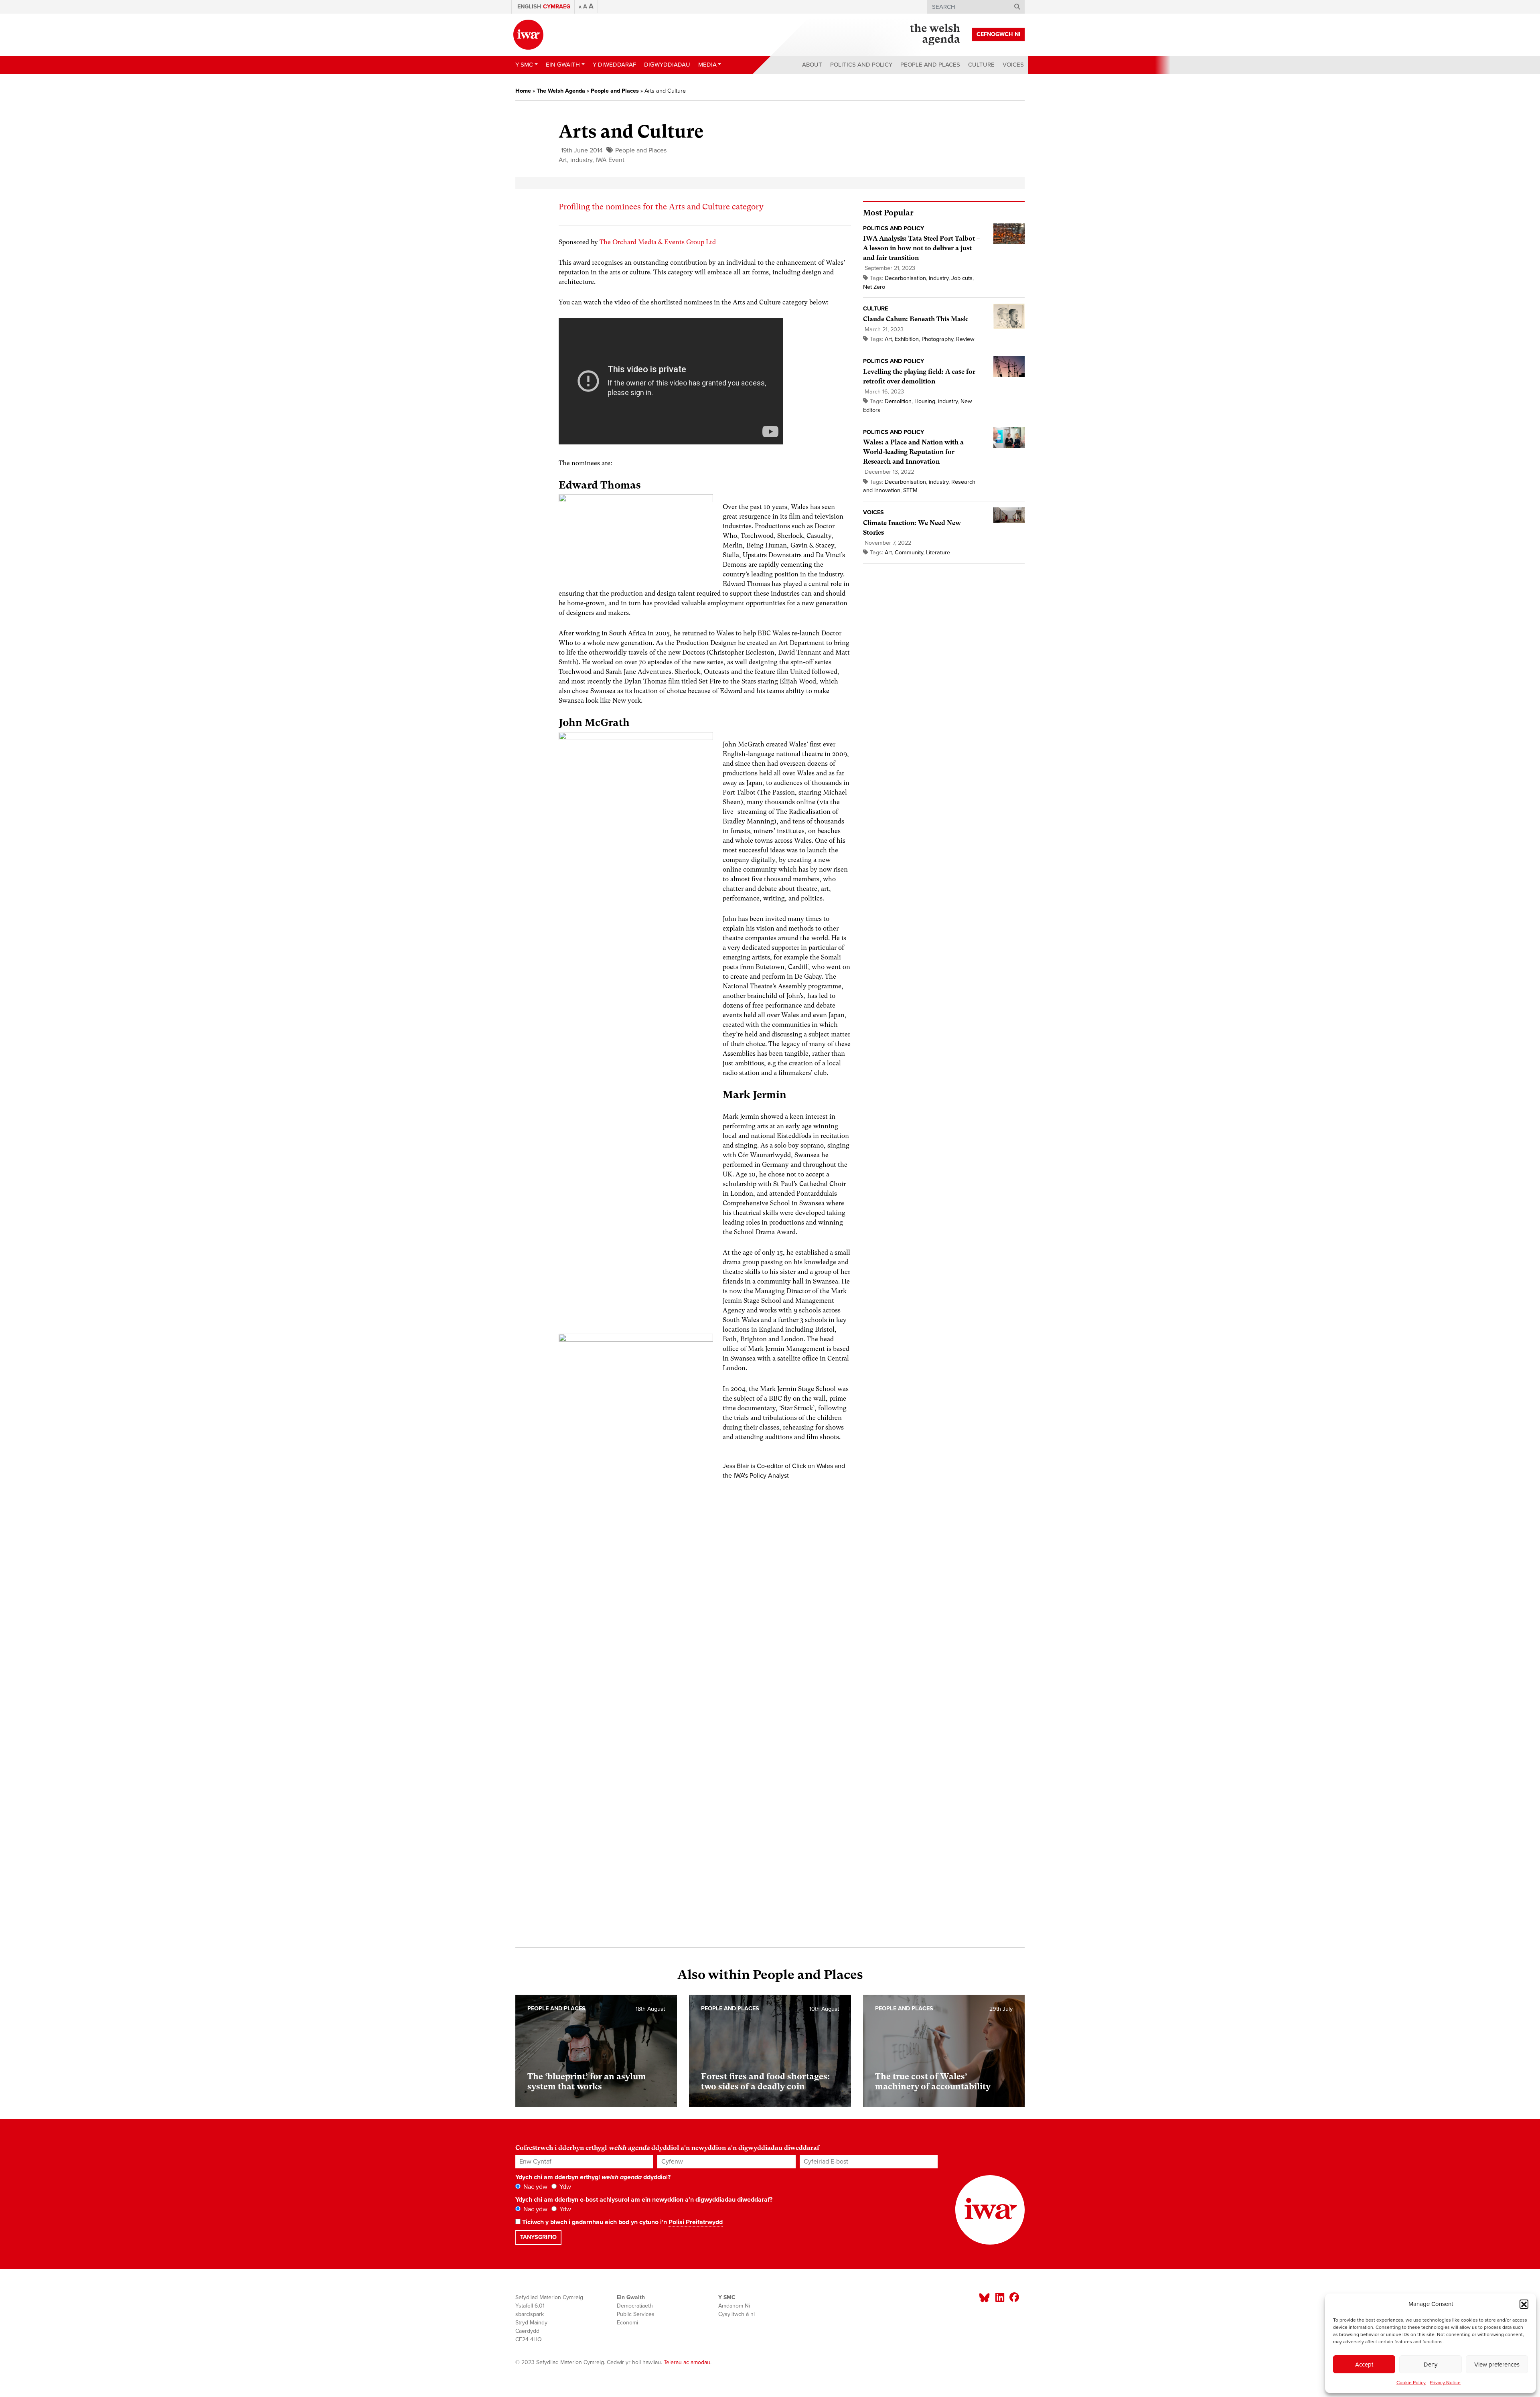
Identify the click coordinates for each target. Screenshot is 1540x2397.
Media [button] (707, 65)
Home (523, 91)
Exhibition (907, 339)
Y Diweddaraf (614, 65)
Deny (1431, 2365)
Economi (627, 2323)
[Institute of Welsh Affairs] (528, 35)
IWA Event (610, 160)
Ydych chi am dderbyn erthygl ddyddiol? (593, 2177)
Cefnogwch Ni (998, 34)
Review (965, 339)
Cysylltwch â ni (737, 2314)
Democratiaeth (635, 2306)
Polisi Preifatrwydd (696, 2222)
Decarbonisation (905, 278)
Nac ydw (535, 2187)
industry (581, 160)
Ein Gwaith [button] (563, 65)
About (812, 65)
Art (563, 160)
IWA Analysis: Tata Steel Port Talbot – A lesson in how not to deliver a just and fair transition (921, 248)
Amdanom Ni (734, 2306)
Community (909, 553)
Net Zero (874, 287)
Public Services (636, 2314)
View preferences (1497, 2365)
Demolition (898, 401)
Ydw (564, 2187)
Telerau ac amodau (687, 2362)
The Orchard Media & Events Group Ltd (658, 242)
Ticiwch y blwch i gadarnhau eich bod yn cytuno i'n (622, 2222)
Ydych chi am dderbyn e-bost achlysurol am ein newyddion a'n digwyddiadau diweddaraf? (644, 2200)
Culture (981, 65)
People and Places (930, 65)
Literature (938, 553)
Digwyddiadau (667, 65)
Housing (925, 401)
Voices (1013, 65)
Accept (1364, 2365)
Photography (937, 339)
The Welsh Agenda (561, 91)
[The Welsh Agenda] (935, 34)
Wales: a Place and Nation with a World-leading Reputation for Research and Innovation (913, 452)
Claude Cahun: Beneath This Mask (916, 319)
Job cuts (962, 278)
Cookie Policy (1411, 2383)
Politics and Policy (861, 65)
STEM (910, 490)
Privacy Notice (1445, 2383)
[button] (1524, 2304)
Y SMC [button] (524, 65)
